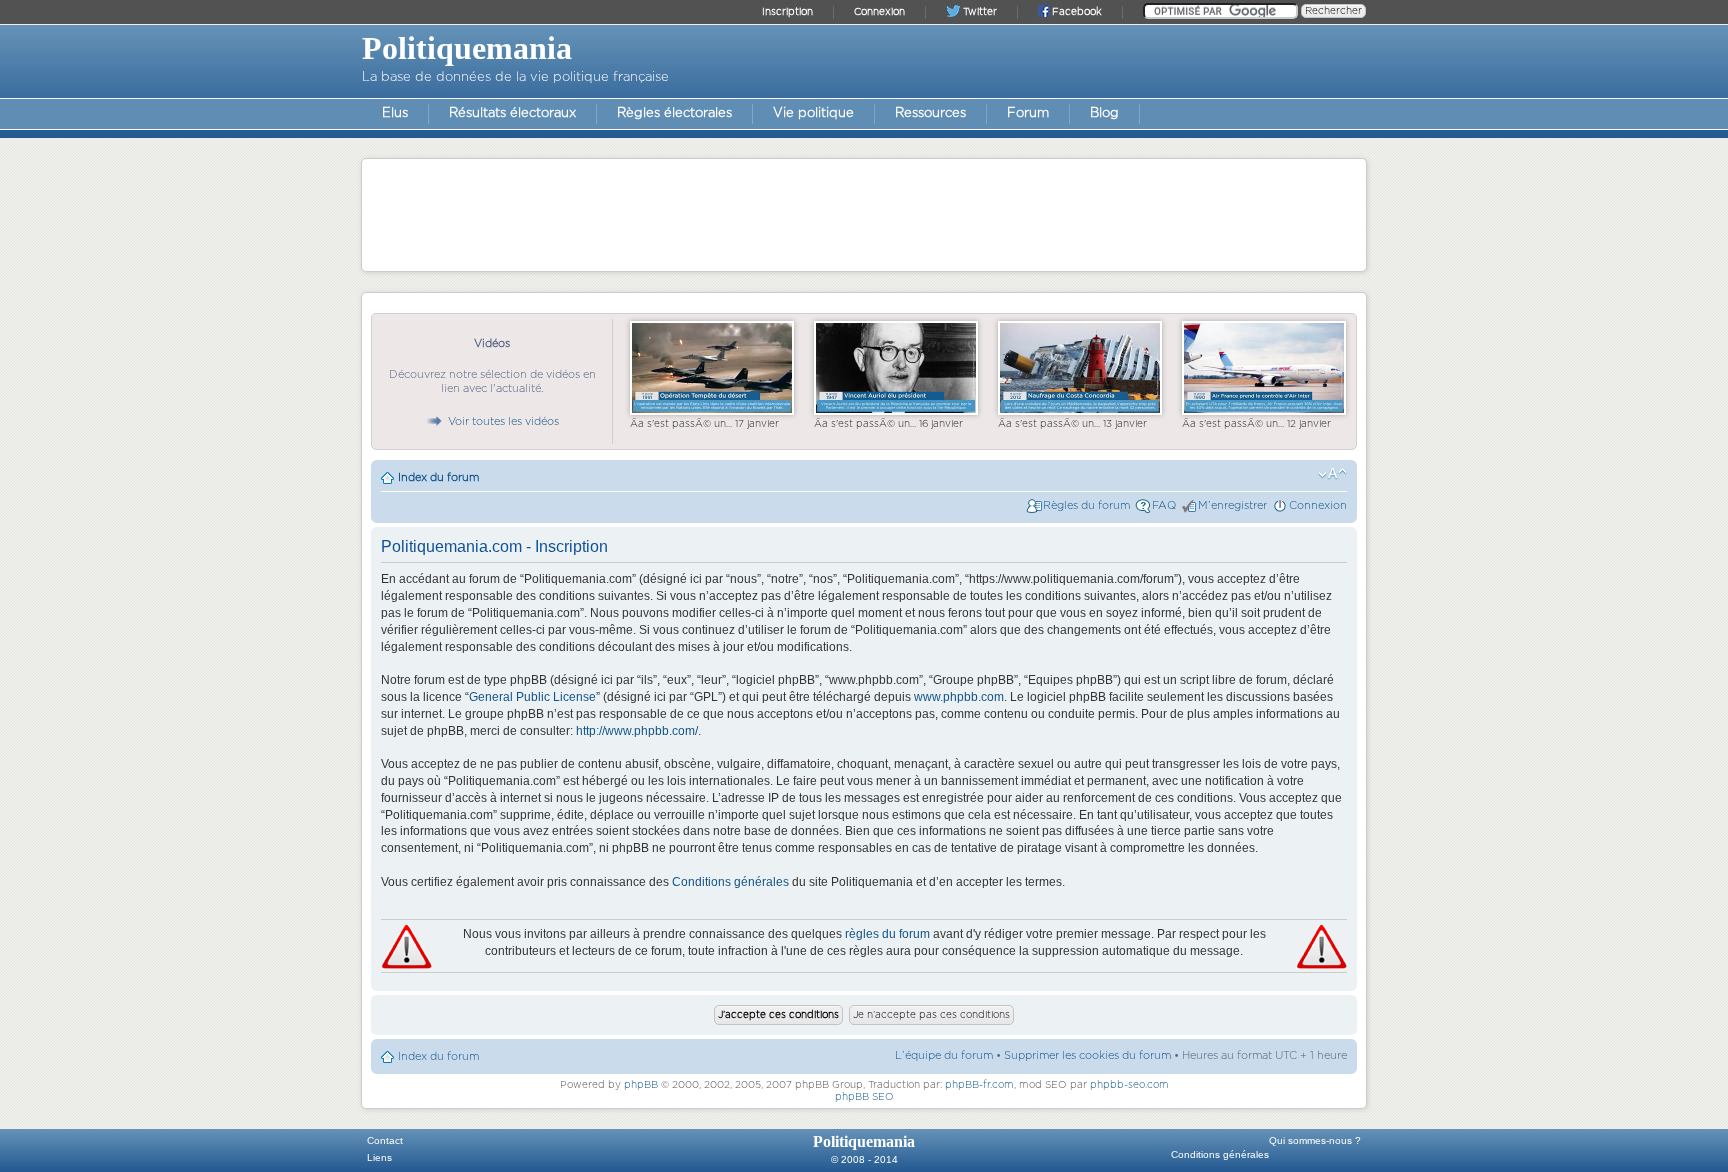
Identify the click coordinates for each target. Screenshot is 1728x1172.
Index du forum (438, 477)
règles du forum (887, 934)
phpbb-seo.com (1129, 1085)
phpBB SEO (864, 1097)
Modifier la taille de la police (1332, 474)
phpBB (641, 1085)
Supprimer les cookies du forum (1087, 1055)
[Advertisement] (864, 214)
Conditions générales (730, 882)
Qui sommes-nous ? (1315, 1140)
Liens (379, 1157)
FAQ (1164, 505)
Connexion (1318, 505)
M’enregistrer (1232, 505)
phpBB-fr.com (979, 1085)
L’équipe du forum (944, 1055)
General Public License (532, 697)
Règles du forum (1086, 505)
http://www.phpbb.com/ (637, 731)
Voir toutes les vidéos (503, 421)
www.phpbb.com (959, 697)
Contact (385, 1140)
